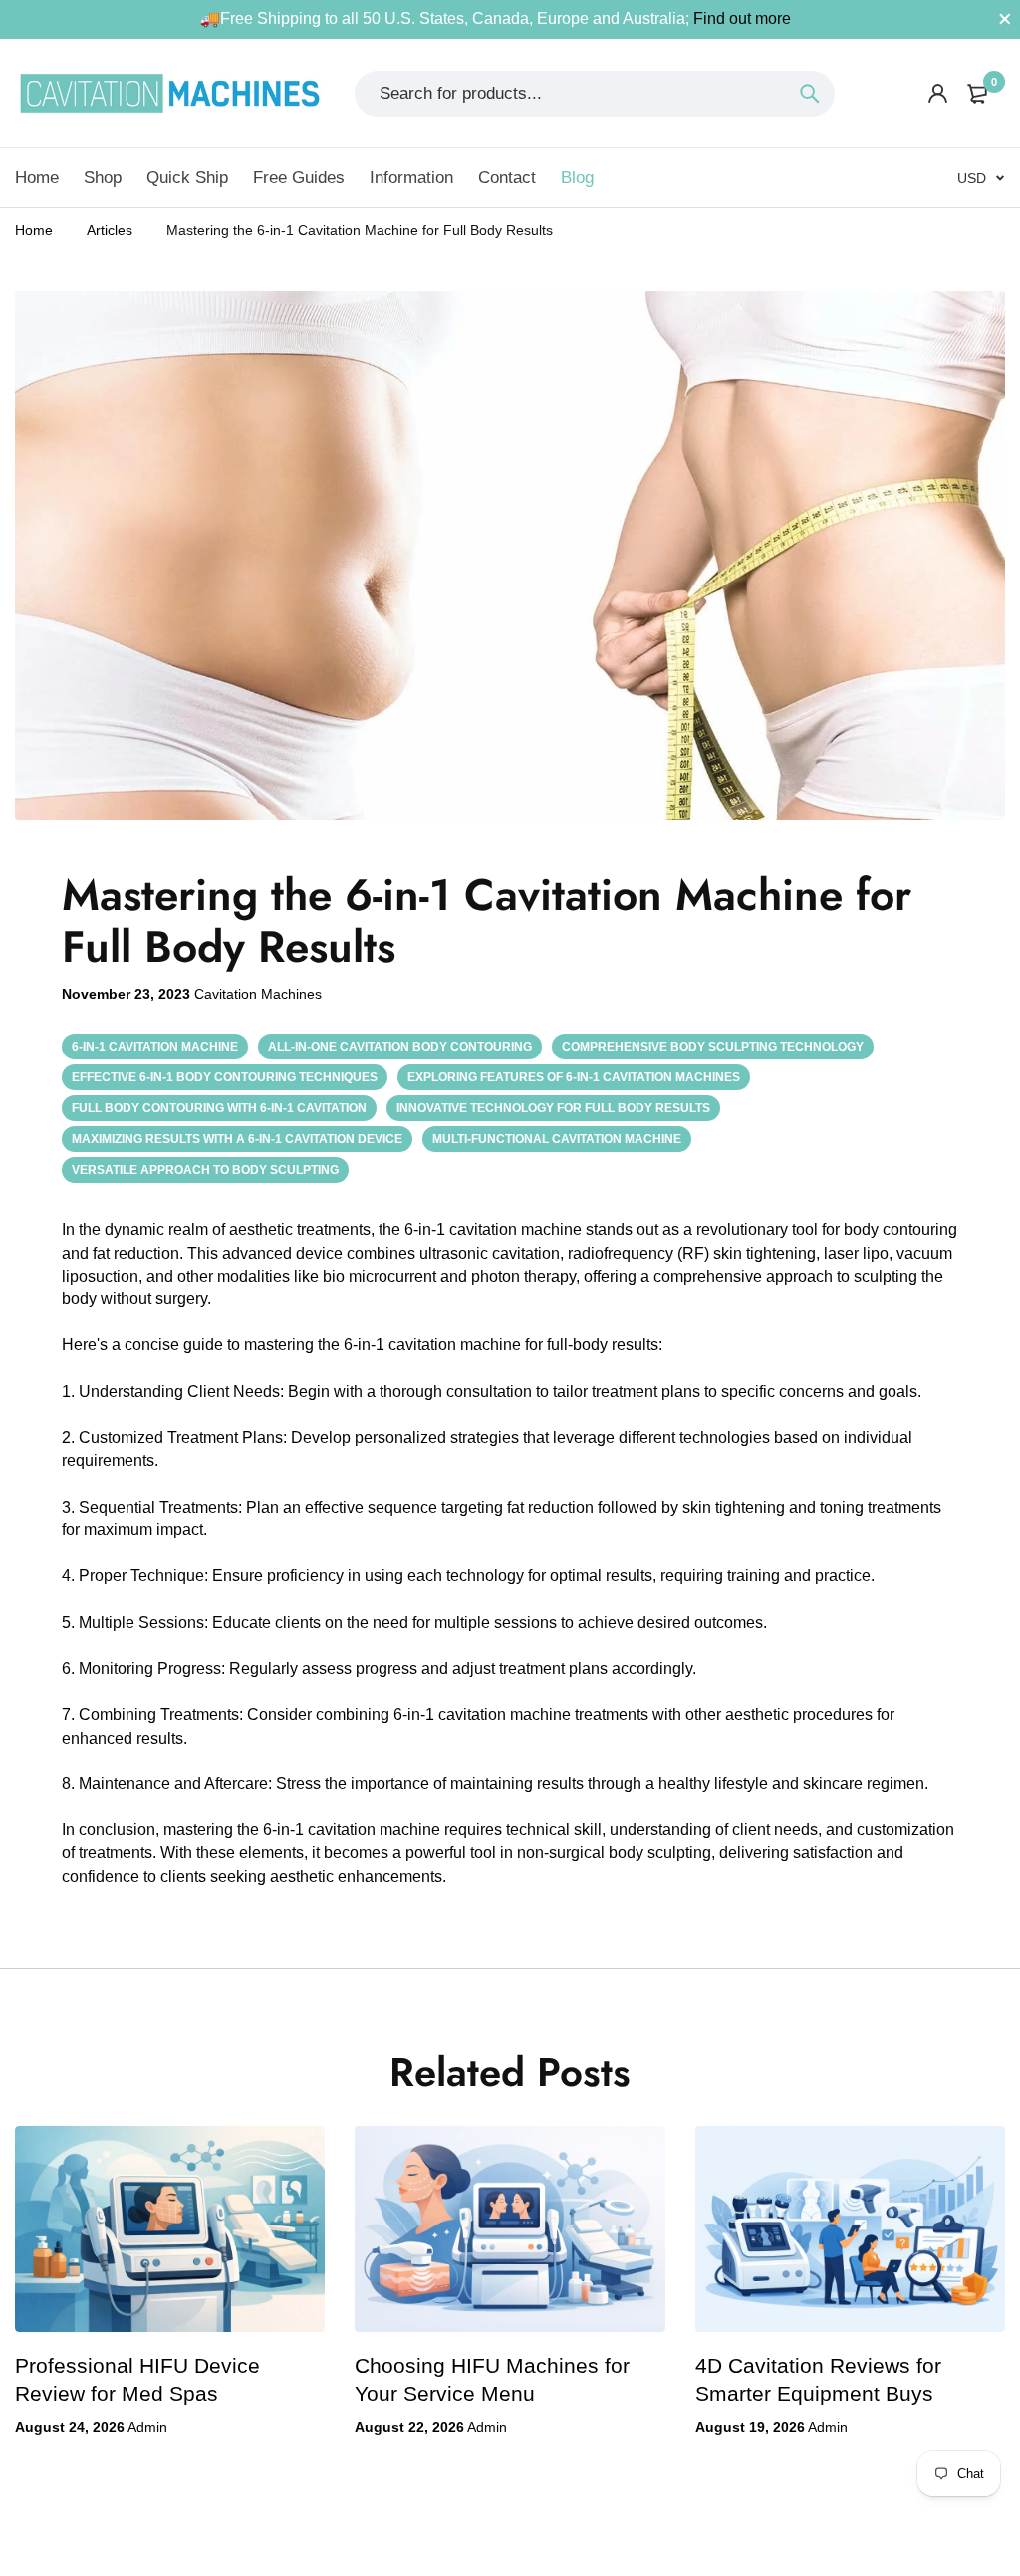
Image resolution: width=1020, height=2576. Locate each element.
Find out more (742, 18)
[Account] (938, 93)
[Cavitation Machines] (170, 93)
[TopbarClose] (1005, 19)
